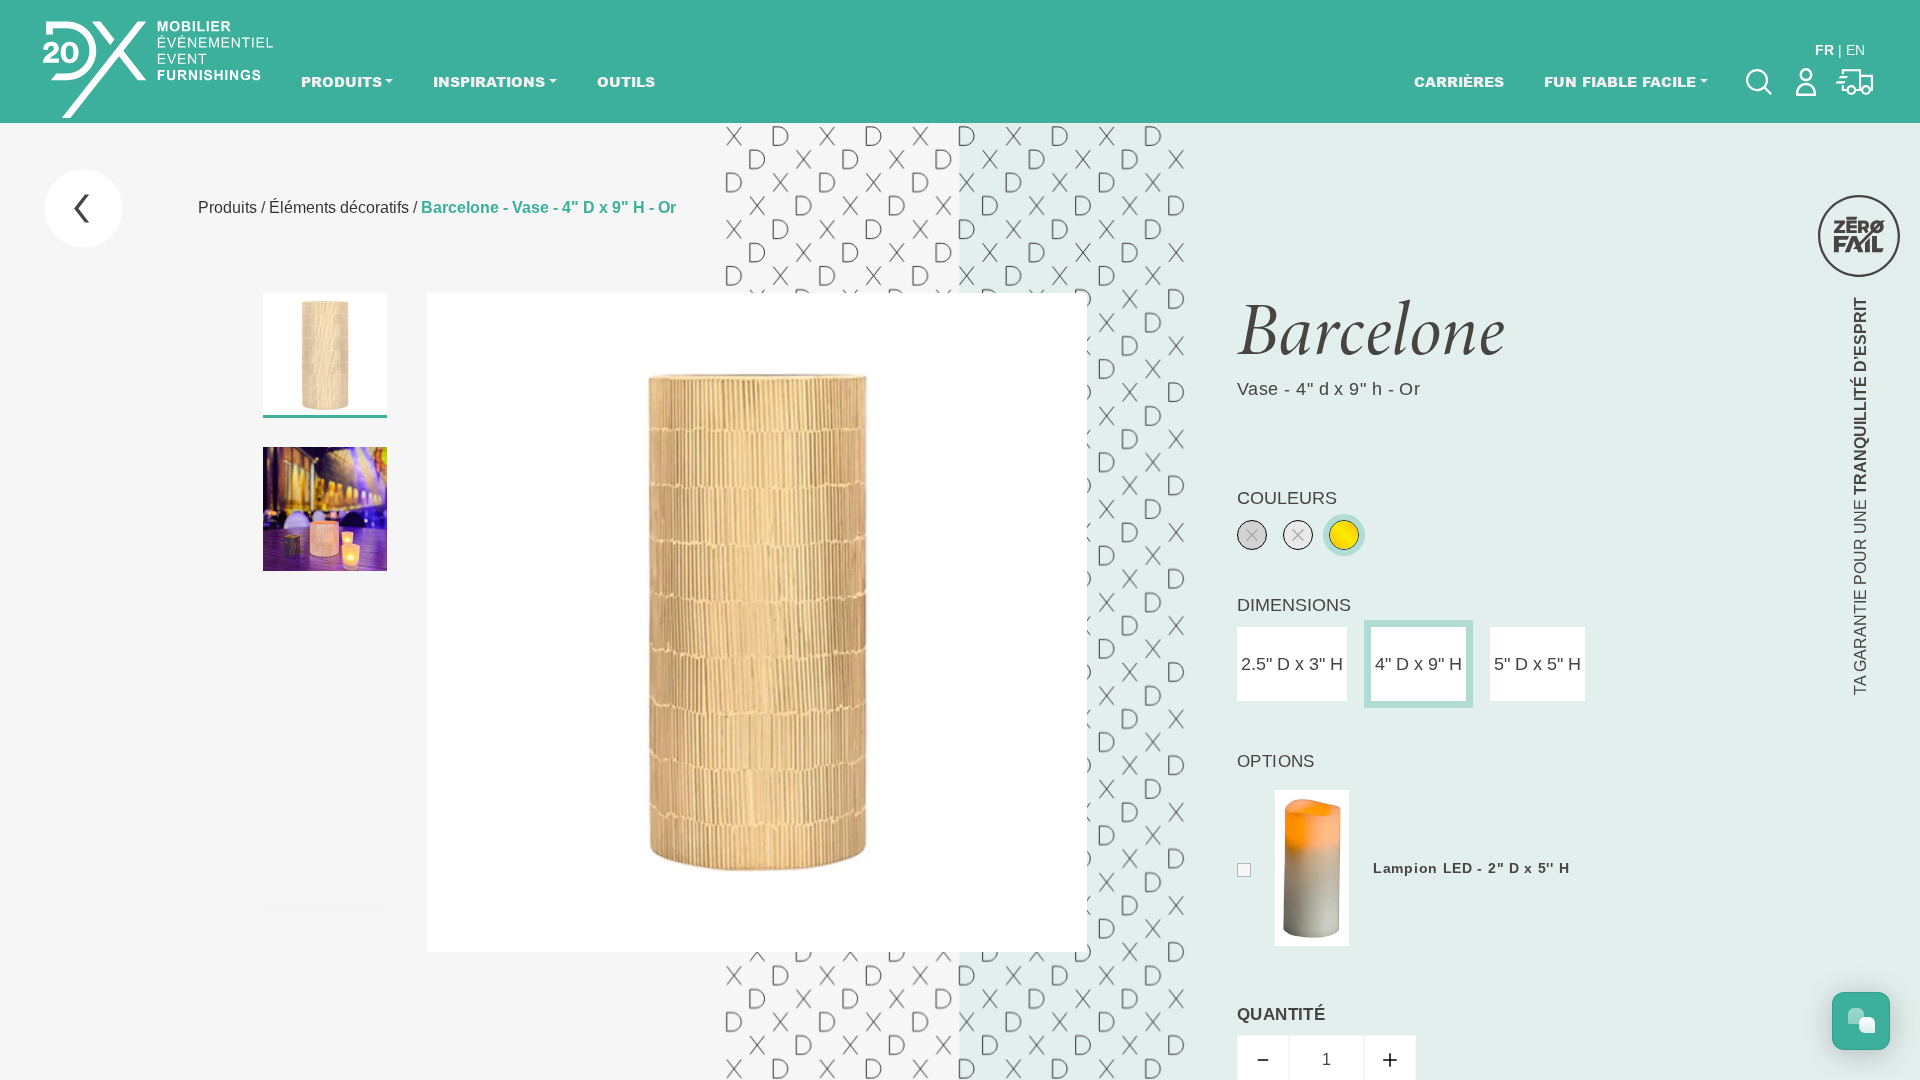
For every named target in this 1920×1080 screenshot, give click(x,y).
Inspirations (489, 81)
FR (1824, 50)
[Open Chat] (1861, 1021)
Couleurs (1287, 498)
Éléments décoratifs (339, 207)
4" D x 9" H (1418, 664)
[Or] (1344, 535)
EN (1855, 50)
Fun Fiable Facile (1620, 81)
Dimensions (1294, 605)
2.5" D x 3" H (1292, 664)
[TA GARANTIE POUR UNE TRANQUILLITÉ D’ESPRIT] (1859, 236)
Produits (341, 81)
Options (1276, 761)
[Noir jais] (1252, 535)
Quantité (1281, 1014)
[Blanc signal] (1298, 535)
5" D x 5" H (1537, 664)
